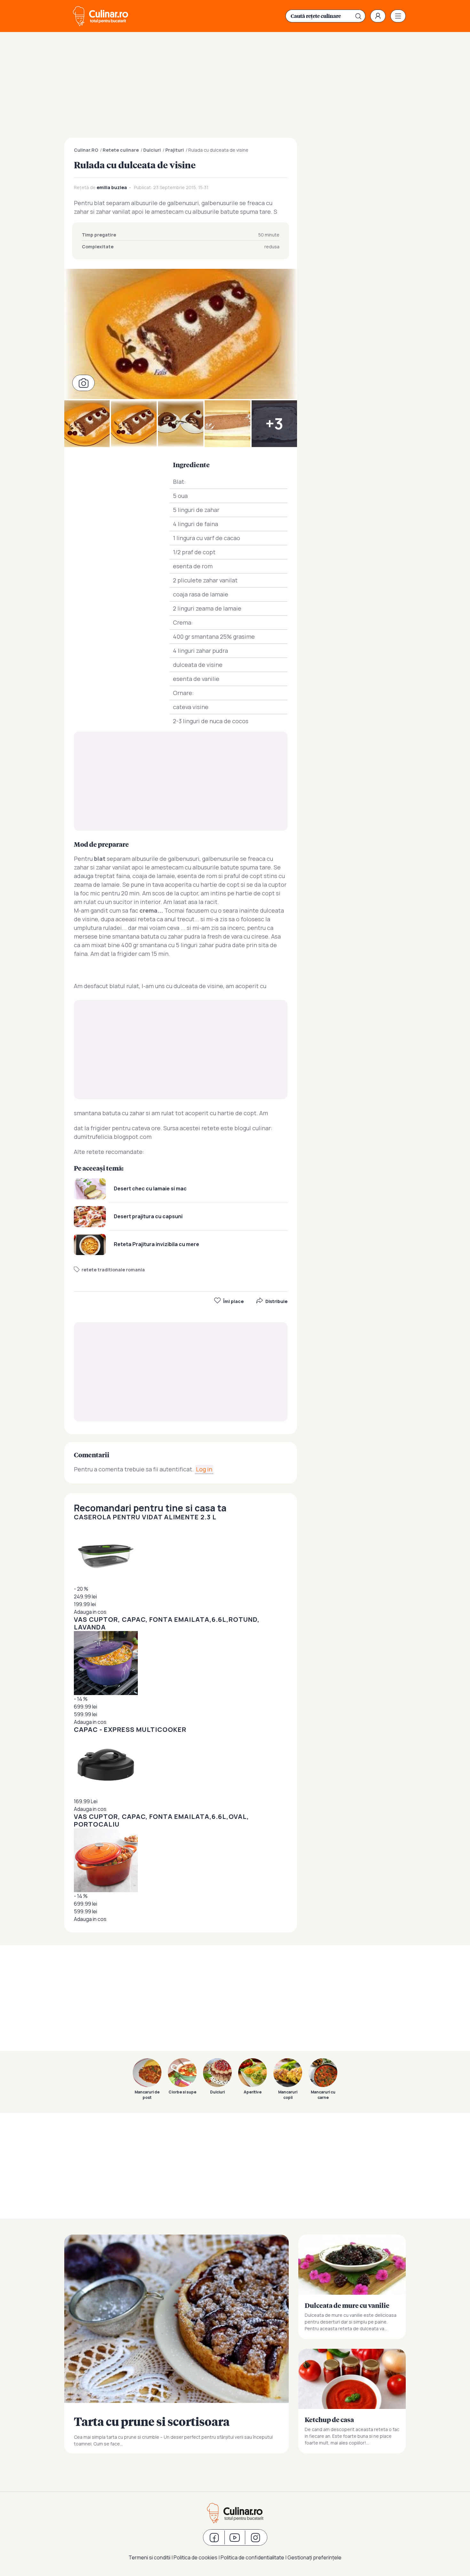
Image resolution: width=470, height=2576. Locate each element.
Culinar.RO (86, 150)
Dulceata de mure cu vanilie (352, 2287)
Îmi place (233, 1301)
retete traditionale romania (113, 1270)
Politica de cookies (196, 2557)
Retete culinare (121, 150)
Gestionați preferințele (314, 2557)
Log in (204, 1469)
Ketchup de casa (352, 2401)
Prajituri (175, 150)
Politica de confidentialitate (252, 2557)
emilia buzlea (112, 187)
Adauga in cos (90, 1612)
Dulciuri (152, 150)
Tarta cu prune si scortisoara (176, 2344)
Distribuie (276, 1301)
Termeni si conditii (149, 2557)
